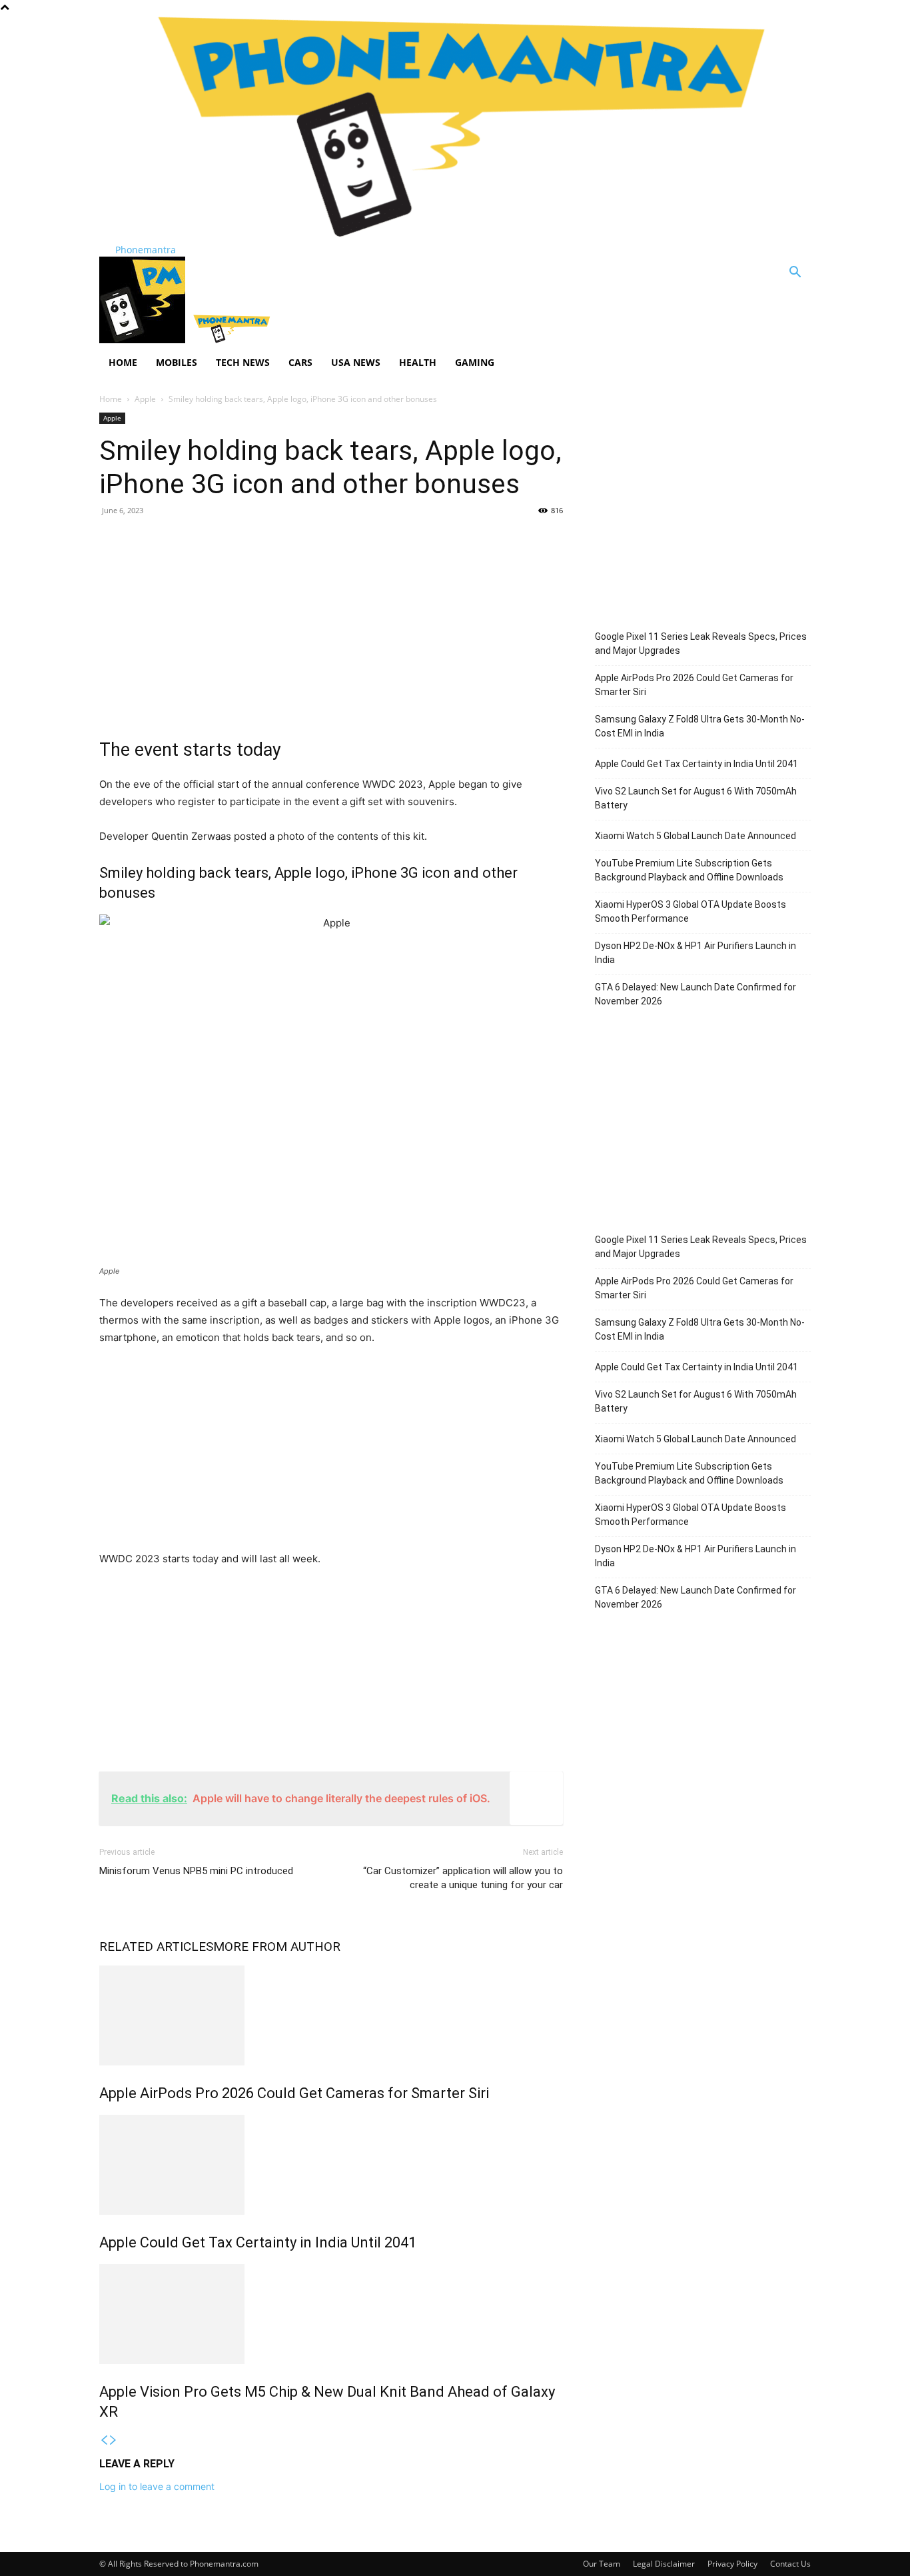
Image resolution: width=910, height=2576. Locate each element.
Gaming (475, 362)
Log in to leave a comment (157, 2486)
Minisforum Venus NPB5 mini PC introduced (196, 1871)
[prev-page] (104, 2440)
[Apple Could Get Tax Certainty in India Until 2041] (331, 2165)
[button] (795, 274)
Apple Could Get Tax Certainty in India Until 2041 (258, 2242)
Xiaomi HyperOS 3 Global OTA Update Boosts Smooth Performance (690, 911)
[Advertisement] (331, 624)
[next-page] (113, 2440)
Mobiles (177, 362)
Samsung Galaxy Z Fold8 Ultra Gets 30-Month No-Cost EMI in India (700, 726)
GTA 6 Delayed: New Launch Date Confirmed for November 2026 (695, 994)
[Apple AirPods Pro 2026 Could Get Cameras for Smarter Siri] (331, 2015)
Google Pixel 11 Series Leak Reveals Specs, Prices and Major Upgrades (701, 644)
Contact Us (790, 2564)
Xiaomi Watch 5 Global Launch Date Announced (695, 836)
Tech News (243, 362)
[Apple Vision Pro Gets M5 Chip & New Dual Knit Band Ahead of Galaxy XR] (331, 2314)
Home (123, 362)
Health (418, 362)
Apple (145, 399)
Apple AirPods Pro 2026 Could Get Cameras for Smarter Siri (294, 2093)
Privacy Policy (732, 2564)
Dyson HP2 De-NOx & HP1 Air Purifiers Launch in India (695, 953)
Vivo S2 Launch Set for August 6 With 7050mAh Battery (696, 798)
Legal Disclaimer (664, 2564)
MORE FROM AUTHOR (277, 1946)
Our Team (602, 2564)
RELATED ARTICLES (156, 1946)
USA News (356, 362)
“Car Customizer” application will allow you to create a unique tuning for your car (463, 1878)
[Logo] (144, 340)
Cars (300, 362)
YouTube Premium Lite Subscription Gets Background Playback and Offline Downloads (689, 870)
